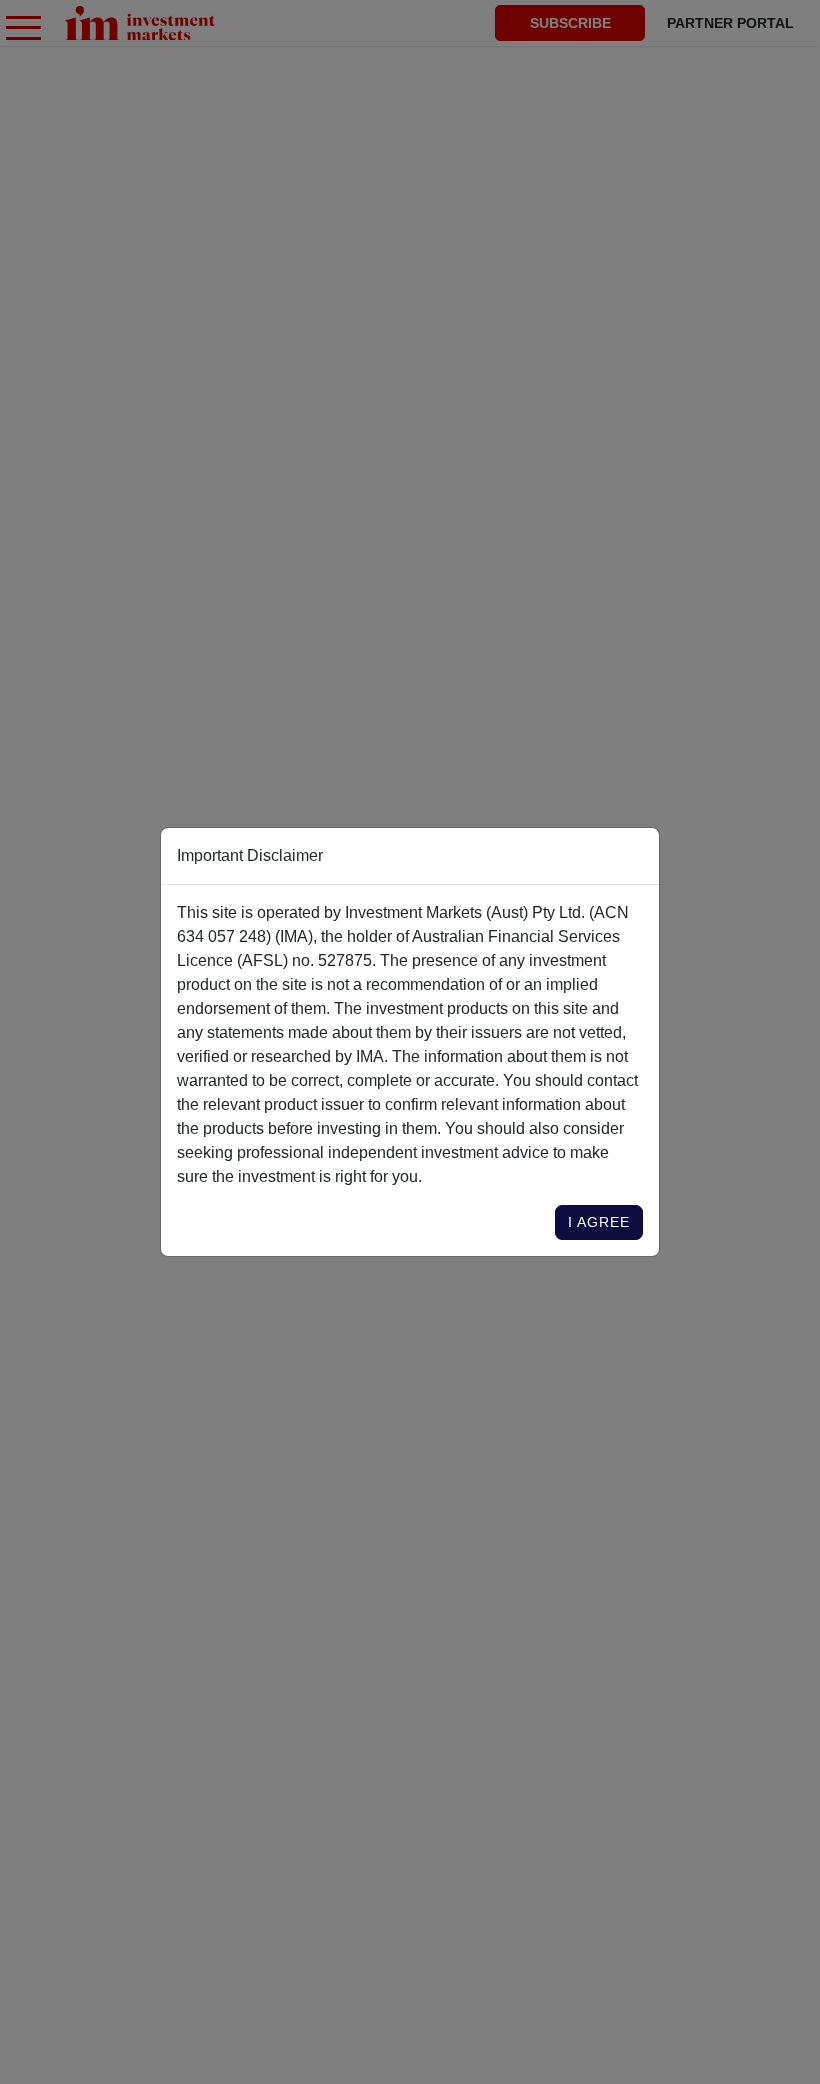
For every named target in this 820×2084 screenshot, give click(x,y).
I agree (599, 1222)
